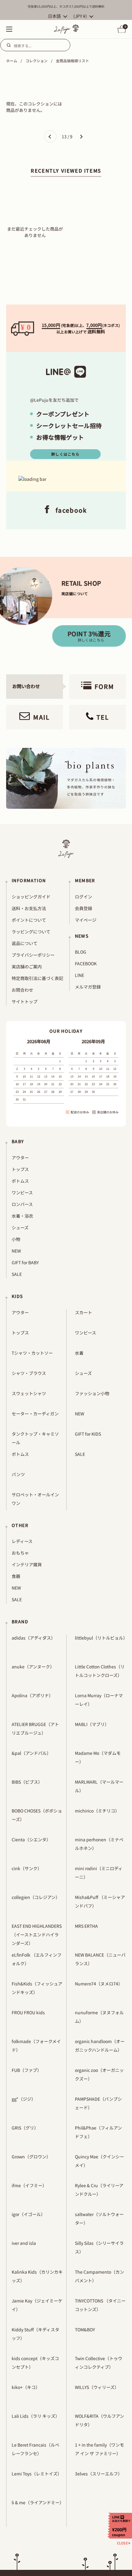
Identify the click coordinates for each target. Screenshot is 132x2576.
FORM (104, 686)
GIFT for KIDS (88, 1434)
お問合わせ (22, 990)
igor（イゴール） (28, 2214)
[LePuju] (66, 29)
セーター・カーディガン (35, 1414)
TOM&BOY (85, 2329)
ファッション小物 (92, 1393)
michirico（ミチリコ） (97, 1811)
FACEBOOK (86, 963)
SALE (17, 1274)
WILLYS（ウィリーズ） (97, 2387)
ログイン (83, 897)
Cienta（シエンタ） (31, 1839)
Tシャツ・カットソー (32, 1353)
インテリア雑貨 (27, 1564)
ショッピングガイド (31, 897)
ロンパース (22, 1204)
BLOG (81, 952)
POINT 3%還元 (89, 636)
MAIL (41, 717)
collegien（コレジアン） (36, 1897)
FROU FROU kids (28, 2012)
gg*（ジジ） (24, 2099)
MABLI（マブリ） (92, 1724)
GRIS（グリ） (25, 2128)
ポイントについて (29, 920)
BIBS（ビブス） (27, 1782)
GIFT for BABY (25, 1262)
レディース (22, 1541)
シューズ (20, 1227)
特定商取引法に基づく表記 (37, 978)
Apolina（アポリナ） (32, 1695)
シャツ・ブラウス (29, 1373)
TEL (103, 717)
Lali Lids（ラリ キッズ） (36, 2416)
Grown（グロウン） (31, 2157)
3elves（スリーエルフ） (99, 2474)
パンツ (18, 1474)
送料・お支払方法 (29, 908)
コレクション (37, 61)
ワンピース (22, 1192)
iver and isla (24, 2243)
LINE (80, 975)
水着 (79, 1353)
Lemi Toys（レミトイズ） (37, 2474)
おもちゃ (20, 1553)
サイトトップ (25, 1001)
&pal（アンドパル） (31, 1753)
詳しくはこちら (65, 454)
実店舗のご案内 (27, 966)
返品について (25, 943)
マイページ (86, 920)
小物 (16, 1239)
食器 (16, 1576)
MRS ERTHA (86, 1926)
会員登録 (83, 908)
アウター (20, 1158)
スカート (83, 1312)
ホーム (12, 61)
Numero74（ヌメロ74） (99, 1984)
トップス (20, 1169)
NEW (16, 1251)
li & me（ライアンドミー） (38, 2502)
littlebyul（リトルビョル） (101, 1638)
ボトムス (20, 1181)
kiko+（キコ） (26, 2387)
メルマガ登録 (88, 987)
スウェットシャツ (29, 1393)
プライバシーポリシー (33, 955)
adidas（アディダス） (33, 1638)
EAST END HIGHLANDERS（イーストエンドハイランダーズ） (37, 1935)
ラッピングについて (31, 932)
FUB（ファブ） (27, 2070)
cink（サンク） (27, 1868)
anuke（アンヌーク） (33, 1667)
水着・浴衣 (22, 1216)
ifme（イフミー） (29, 2185)
